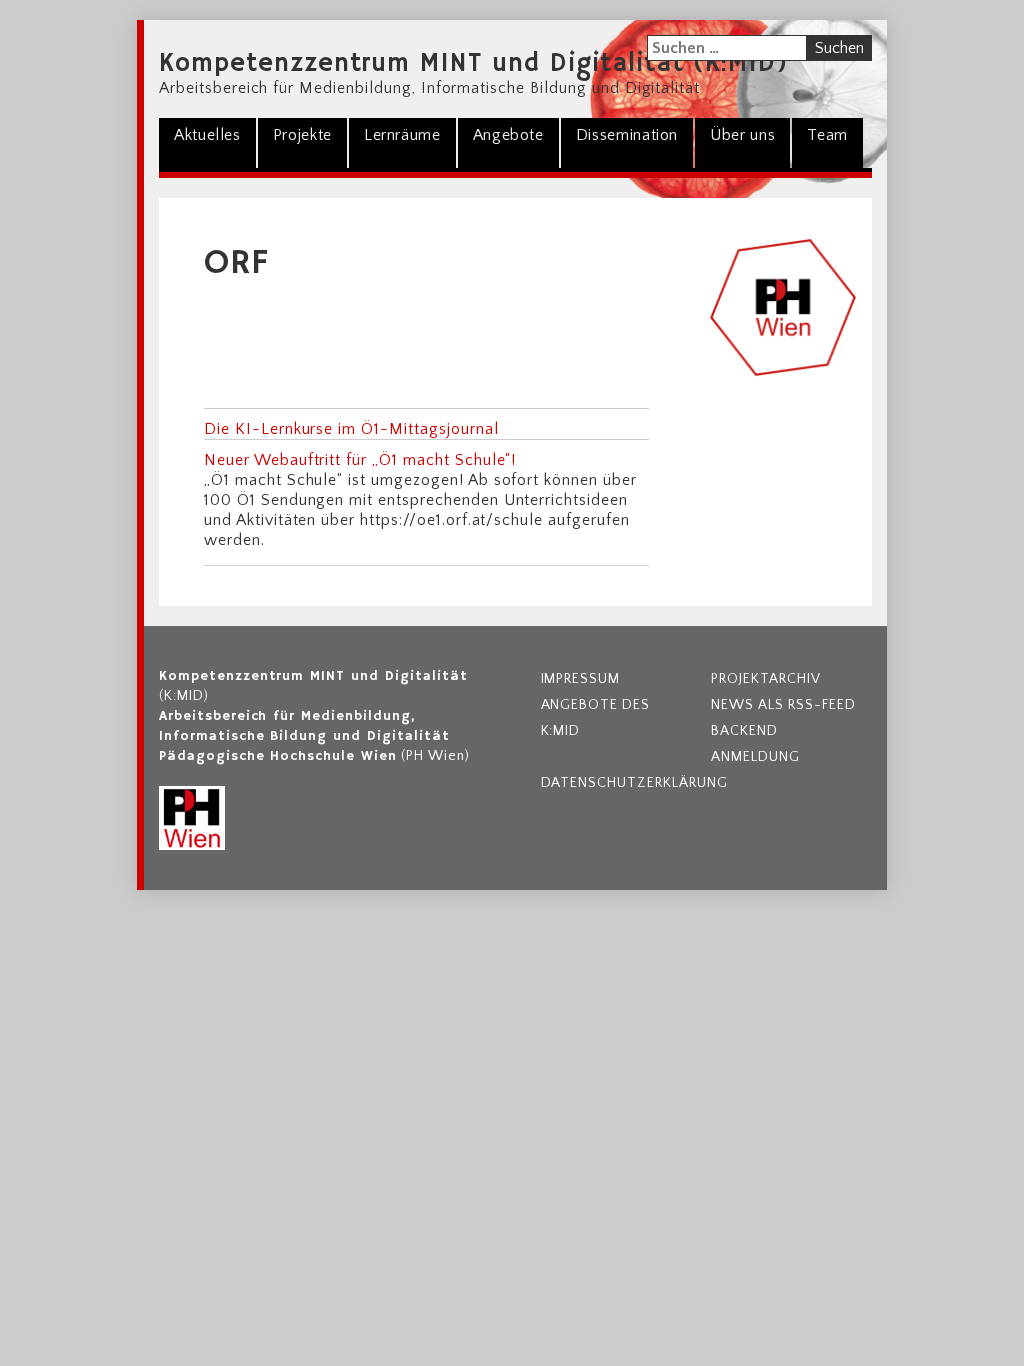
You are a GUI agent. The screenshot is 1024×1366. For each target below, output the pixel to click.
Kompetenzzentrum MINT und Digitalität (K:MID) (474, 64)
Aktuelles (207, 135)
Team (827, 135)
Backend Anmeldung (755, 744)
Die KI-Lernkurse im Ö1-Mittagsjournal (351, 429)
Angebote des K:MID (596, 718)
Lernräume (402, 135)
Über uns (742, 135)
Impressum (581, 679)
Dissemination (627, 135)
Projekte (302, 135)
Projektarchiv (765, 679)
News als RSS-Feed (783, 705)
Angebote (508, 135)
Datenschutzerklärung (621, 783)
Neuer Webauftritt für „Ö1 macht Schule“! (360, 460)
